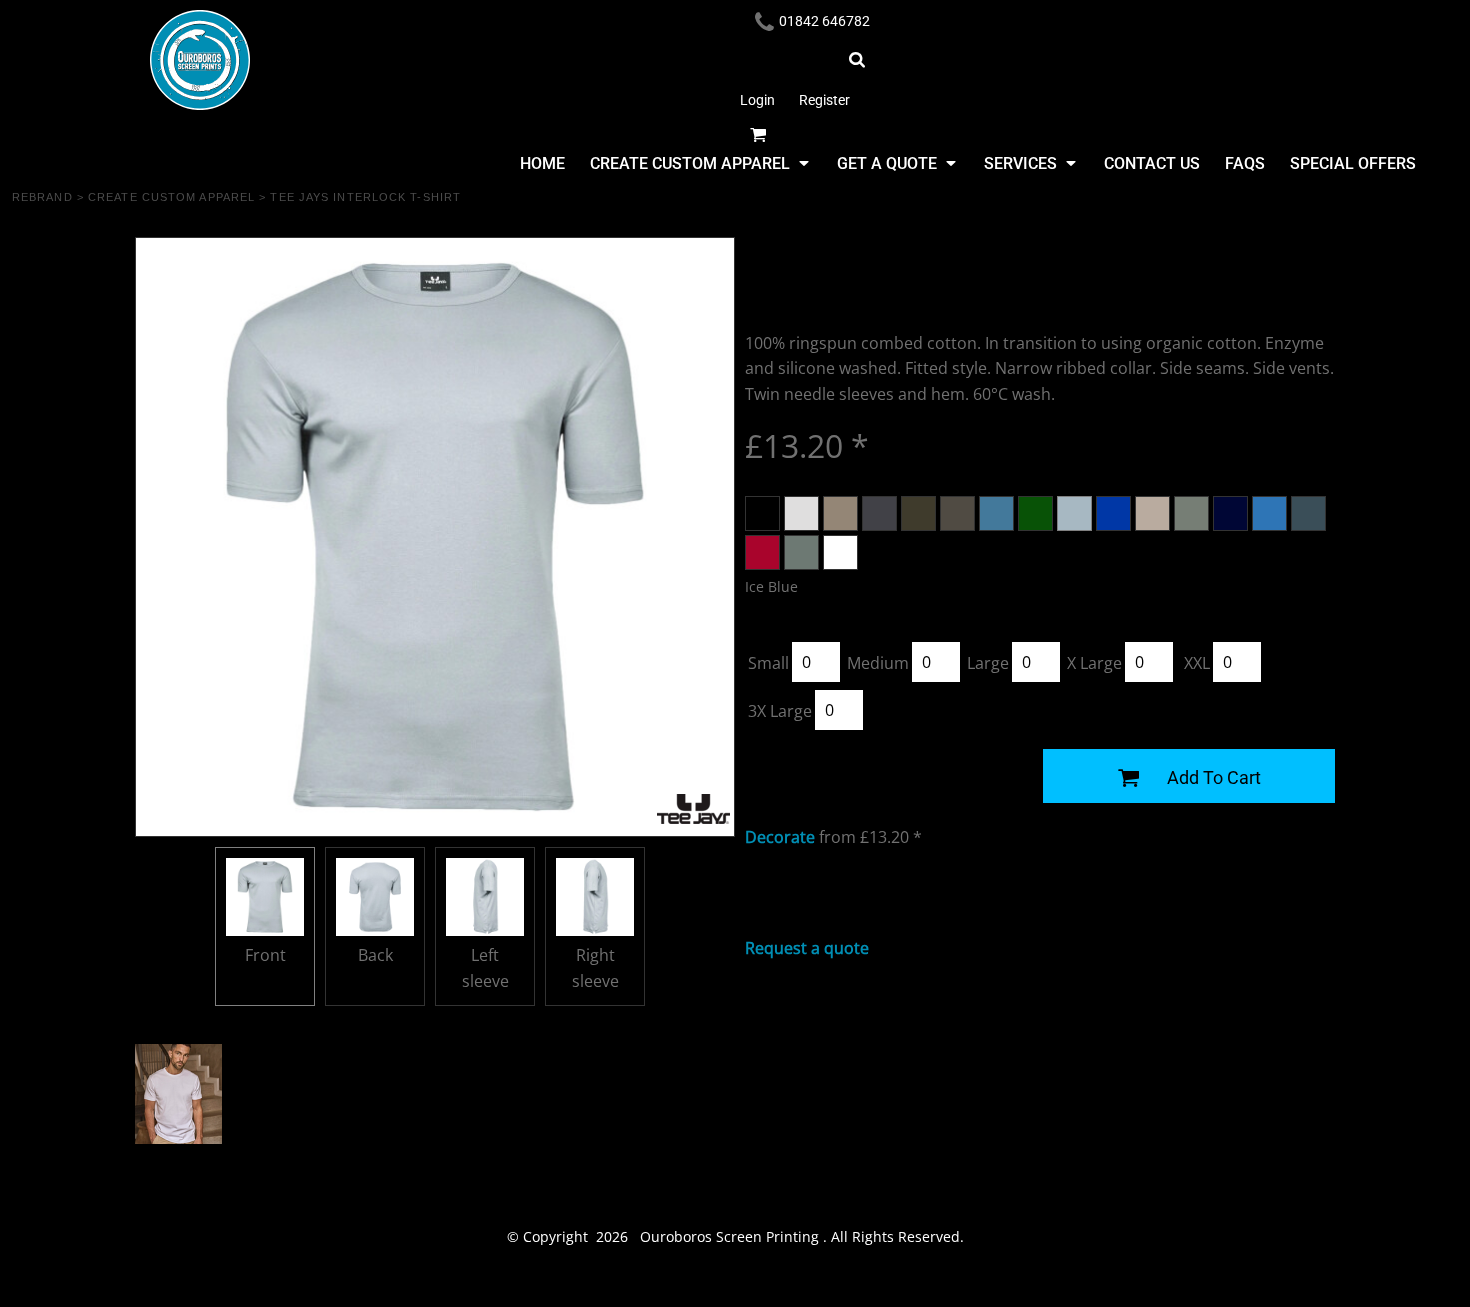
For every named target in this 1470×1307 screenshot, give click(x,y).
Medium (878, 663)
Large (988, 663)
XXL (1197, 663)
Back (375, 955)
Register (824, 100)
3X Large (780, 711)
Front (265, 955)
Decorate (780, 837)
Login (757, 100)
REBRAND (42, 197)
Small (768, 663)
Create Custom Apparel (171, 197)
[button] (698, 163)
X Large (1094, 663)
